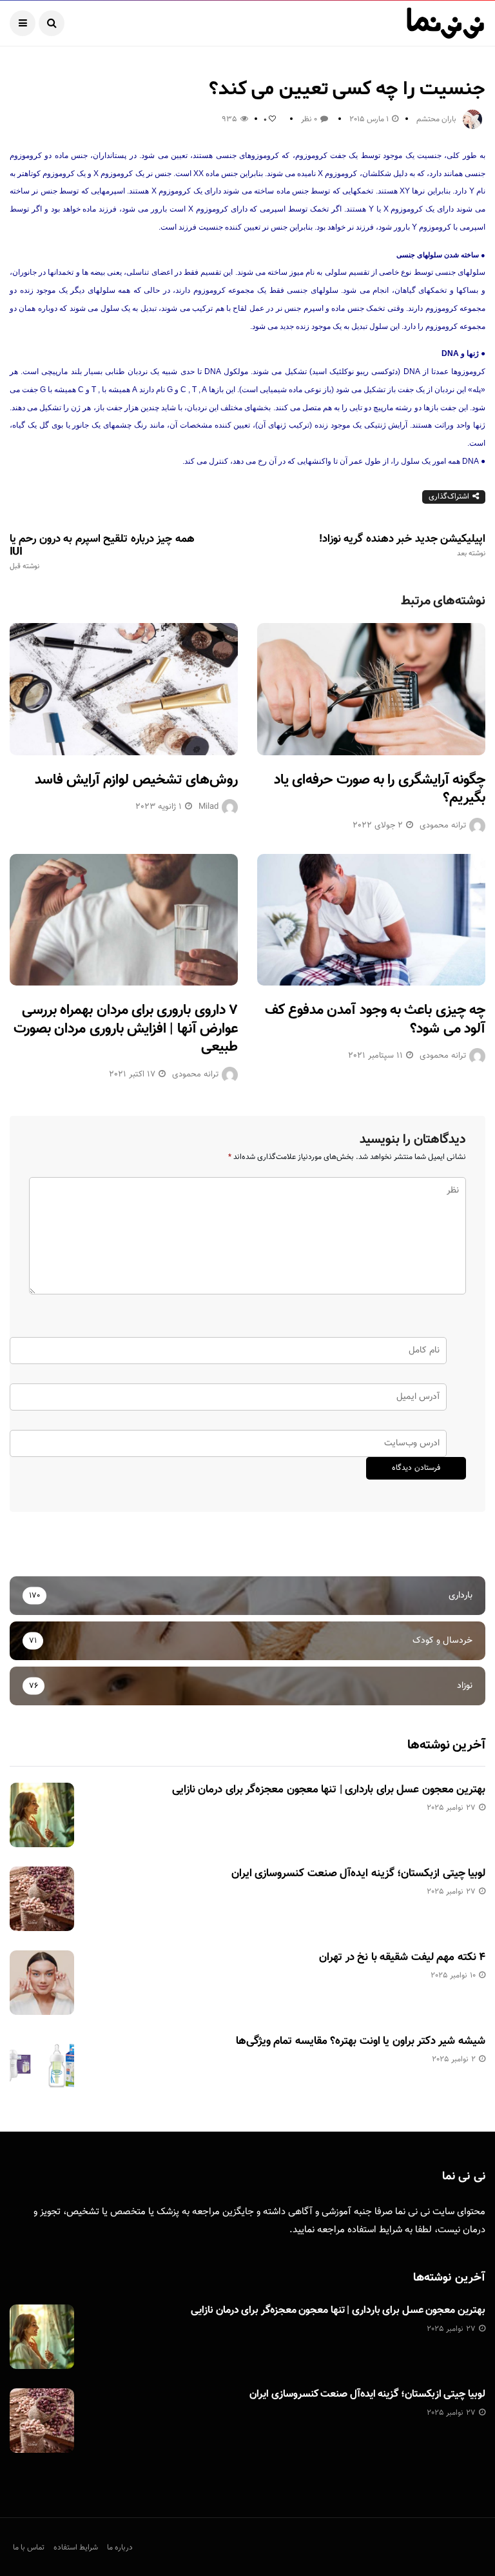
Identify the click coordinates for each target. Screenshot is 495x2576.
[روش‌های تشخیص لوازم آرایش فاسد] (124, 689)
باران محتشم (436, 119)
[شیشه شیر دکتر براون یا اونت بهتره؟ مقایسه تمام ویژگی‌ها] (42, 2066)
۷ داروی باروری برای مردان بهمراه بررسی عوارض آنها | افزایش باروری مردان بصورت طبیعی (126, 1029)
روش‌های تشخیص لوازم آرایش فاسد (136, 780)
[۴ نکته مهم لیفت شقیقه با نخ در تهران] (42, 1983)
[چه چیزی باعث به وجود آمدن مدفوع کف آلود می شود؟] (371, 920)
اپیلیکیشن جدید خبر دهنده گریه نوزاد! (402, 546)
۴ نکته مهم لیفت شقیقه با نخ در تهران (402, 1957)
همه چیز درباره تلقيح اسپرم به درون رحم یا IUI (102, 552)
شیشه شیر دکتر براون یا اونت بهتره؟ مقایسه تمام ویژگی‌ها (361, 2041)
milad (209, 807)
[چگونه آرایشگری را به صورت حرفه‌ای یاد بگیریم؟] (371, 689)
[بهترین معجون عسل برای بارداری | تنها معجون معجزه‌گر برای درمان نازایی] (42, 1815)
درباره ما (120, 2548)
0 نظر (309, 119)
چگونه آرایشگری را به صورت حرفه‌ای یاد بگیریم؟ (380, 789)
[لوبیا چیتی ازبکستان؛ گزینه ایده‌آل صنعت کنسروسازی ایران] (42, 1899)
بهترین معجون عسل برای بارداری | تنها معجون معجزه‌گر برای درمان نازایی (329, 1790)
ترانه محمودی (443, 826)
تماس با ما (29, 2548)
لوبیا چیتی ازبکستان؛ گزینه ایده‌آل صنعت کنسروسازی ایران (358, 1874)
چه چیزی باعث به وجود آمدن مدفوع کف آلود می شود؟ (375, 1020)
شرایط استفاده (375, 2230)
